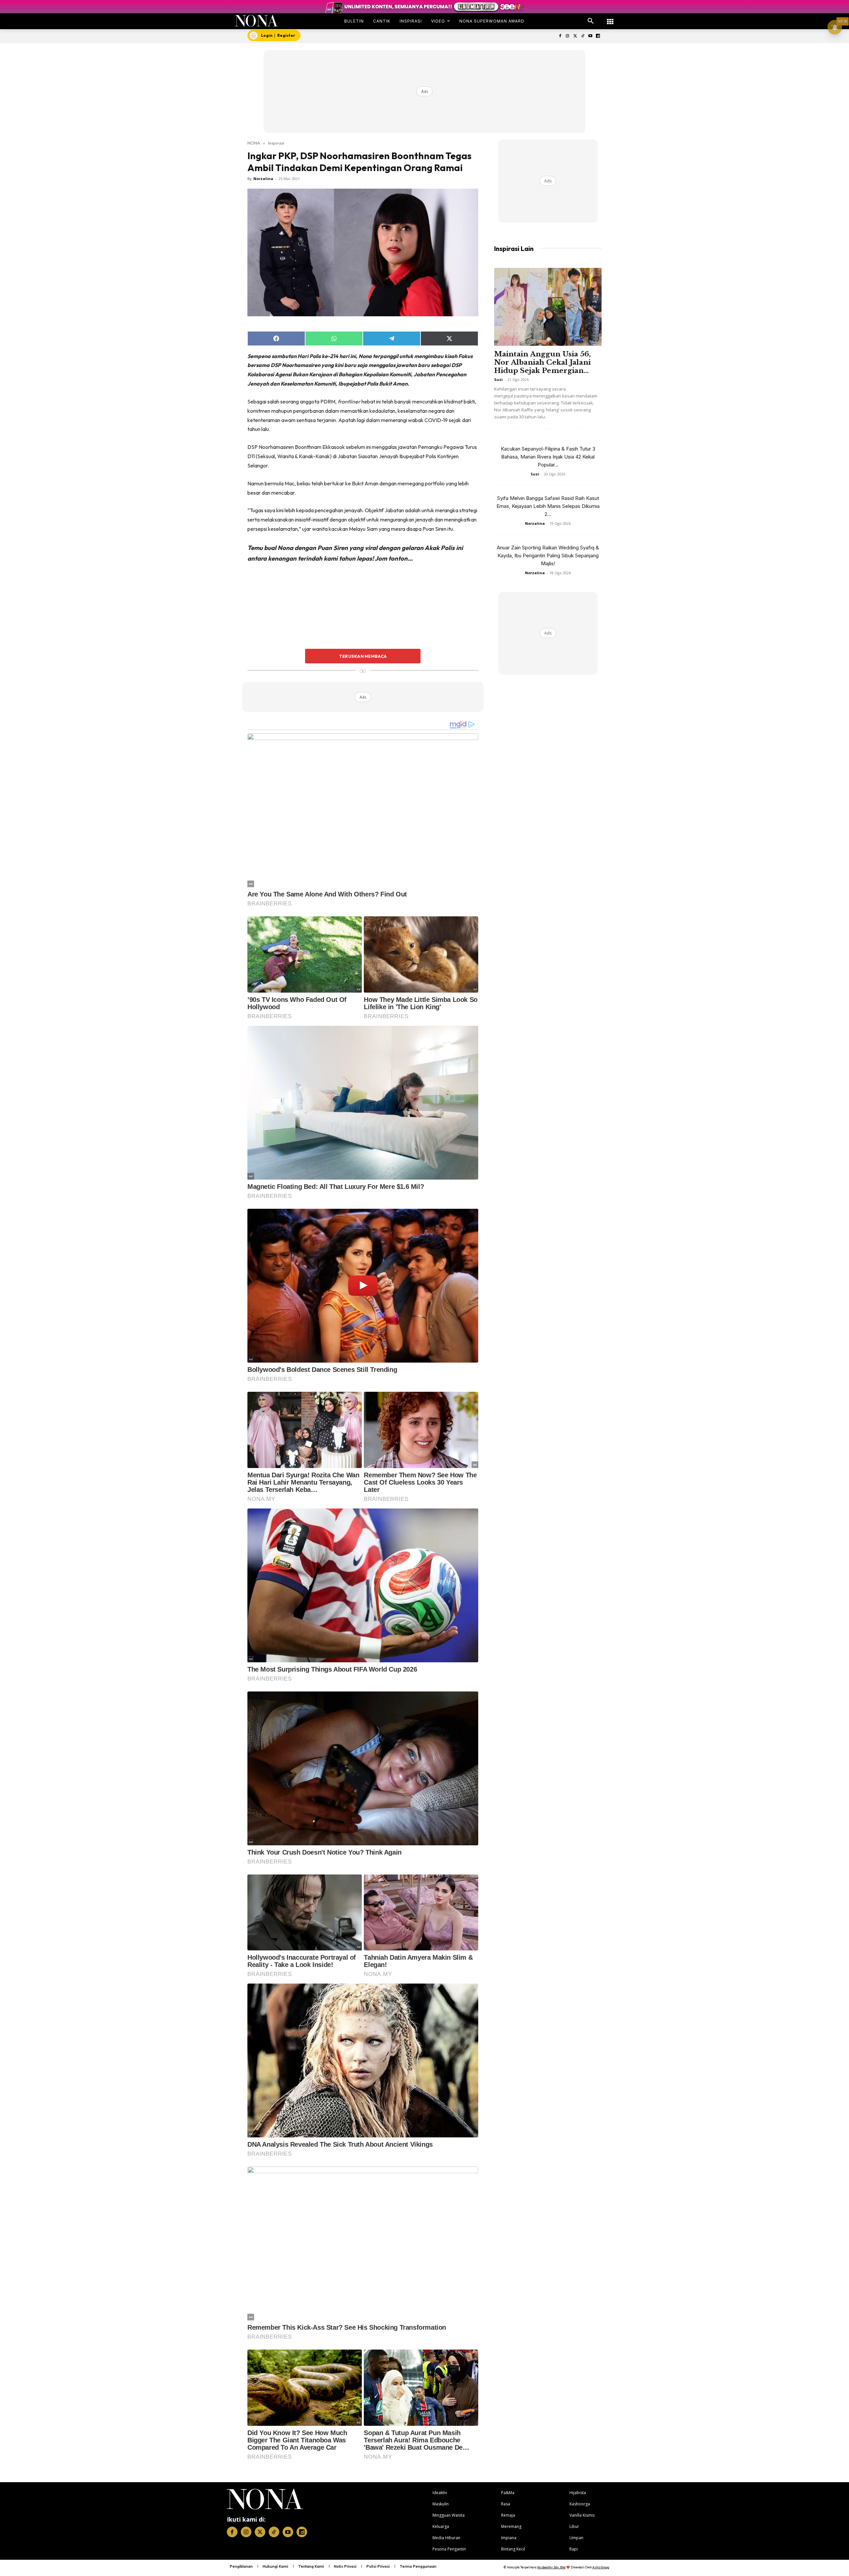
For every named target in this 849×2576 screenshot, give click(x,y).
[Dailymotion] (598, 36)
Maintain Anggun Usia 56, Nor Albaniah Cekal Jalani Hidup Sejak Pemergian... (542, 362)
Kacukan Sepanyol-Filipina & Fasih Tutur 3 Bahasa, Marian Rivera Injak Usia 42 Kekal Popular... (548, 457)
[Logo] (257, 21)
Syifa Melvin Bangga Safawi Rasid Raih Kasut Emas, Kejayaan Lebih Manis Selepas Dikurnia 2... (548, 506)
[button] (591, 21)
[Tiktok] (583, 36)
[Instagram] (568, 36)
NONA (254, 143)
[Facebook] (560, 36)
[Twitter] (575, 36)
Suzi (498, 379)
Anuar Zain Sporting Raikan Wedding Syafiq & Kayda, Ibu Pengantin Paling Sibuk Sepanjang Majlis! (548, 555)
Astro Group (601, 2567)
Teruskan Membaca (363, 656)
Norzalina (263, 179)
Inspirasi (276, 143)
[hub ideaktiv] (610, 18)
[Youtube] (590, 36)
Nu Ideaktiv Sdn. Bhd (551, 2567)
